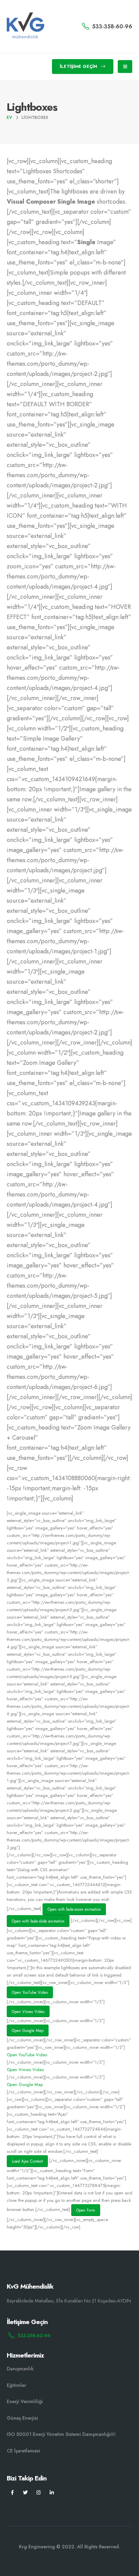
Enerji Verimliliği (25, 2401)
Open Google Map (28, 2030)
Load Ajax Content (27, 2161)
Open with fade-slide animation (38, 1921)
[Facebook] (12, 2492)
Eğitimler (16, 2385)
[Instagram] (39, 2492)
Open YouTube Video (30, 1992)
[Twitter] (25, 2492)
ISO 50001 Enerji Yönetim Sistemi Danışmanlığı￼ (61, 2434)
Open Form (86, 2210)
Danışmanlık (20, 2369)
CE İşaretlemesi (23, 2451)
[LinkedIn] (52, 2492)
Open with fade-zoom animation (74, 1909)
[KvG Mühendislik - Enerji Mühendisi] (25, 27)
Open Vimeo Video (28, 2012)
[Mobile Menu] (125, 67)
